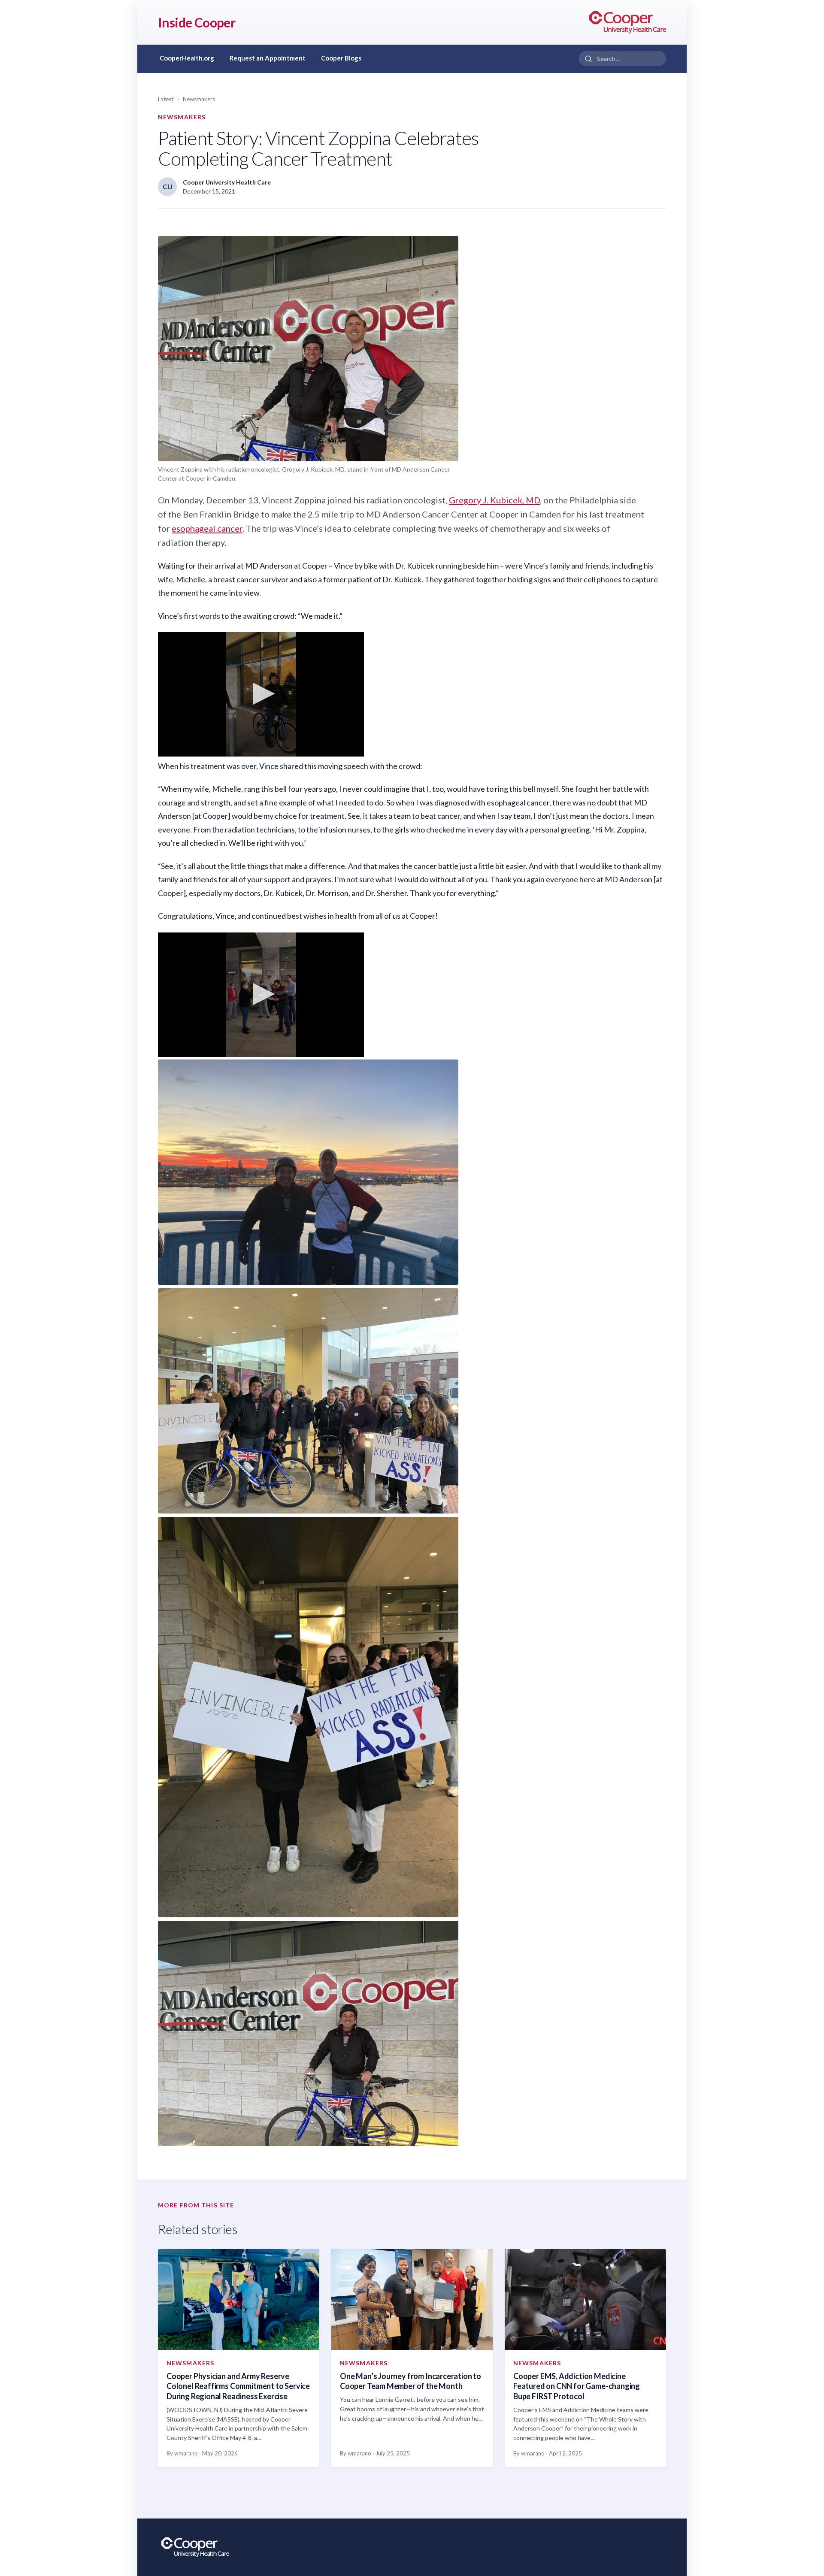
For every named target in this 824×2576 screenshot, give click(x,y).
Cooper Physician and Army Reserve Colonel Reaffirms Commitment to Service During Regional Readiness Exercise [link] (238, 2386)
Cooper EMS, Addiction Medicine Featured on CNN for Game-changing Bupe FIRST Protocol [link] (577, 2386)
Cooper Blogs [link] (341, 58)
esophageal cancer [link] (207, 528)
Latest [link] (166, 99)
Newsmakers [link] (199, 99)
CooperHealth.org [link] (187, 58)
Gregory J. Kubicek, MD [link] (494, 500)
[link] (628, 22)
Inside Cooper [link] (197, 22)
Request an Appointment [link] (268, 58)
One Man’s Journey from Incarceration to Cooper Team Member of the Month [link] (410, 2381)
